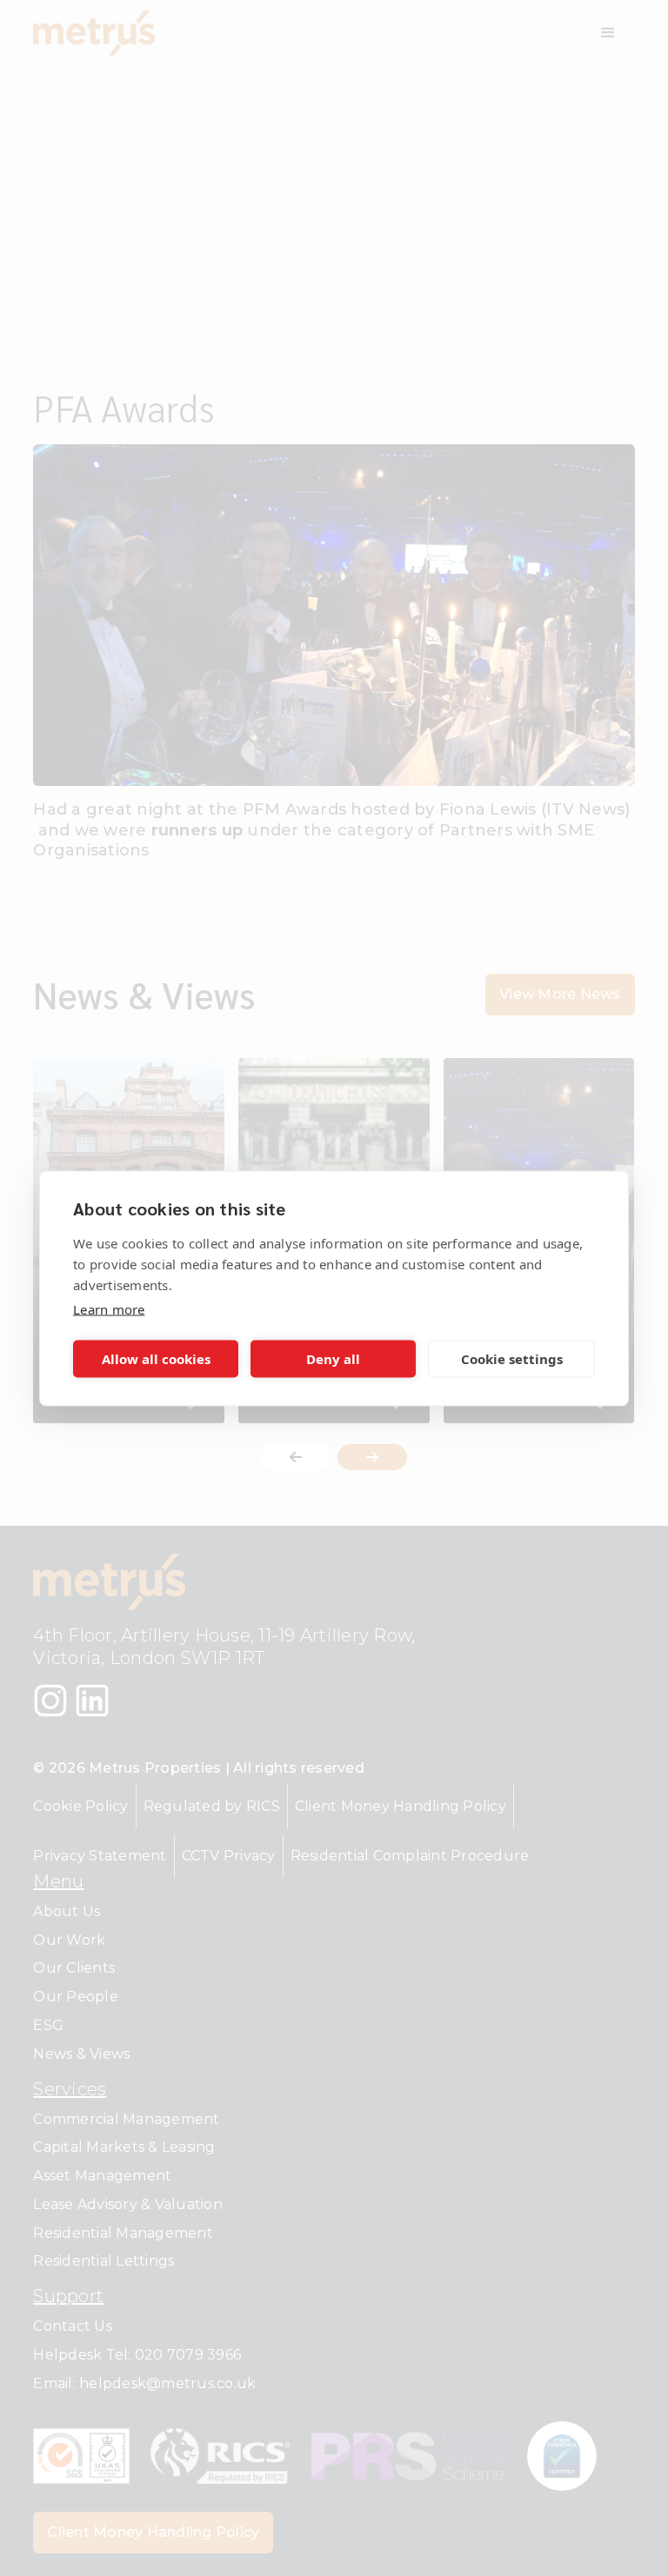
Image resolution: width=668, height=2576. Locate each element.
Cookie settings (512, 1359)
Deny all (333, 1359)
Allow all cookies (156, 1359)
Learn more (109, 1308)
